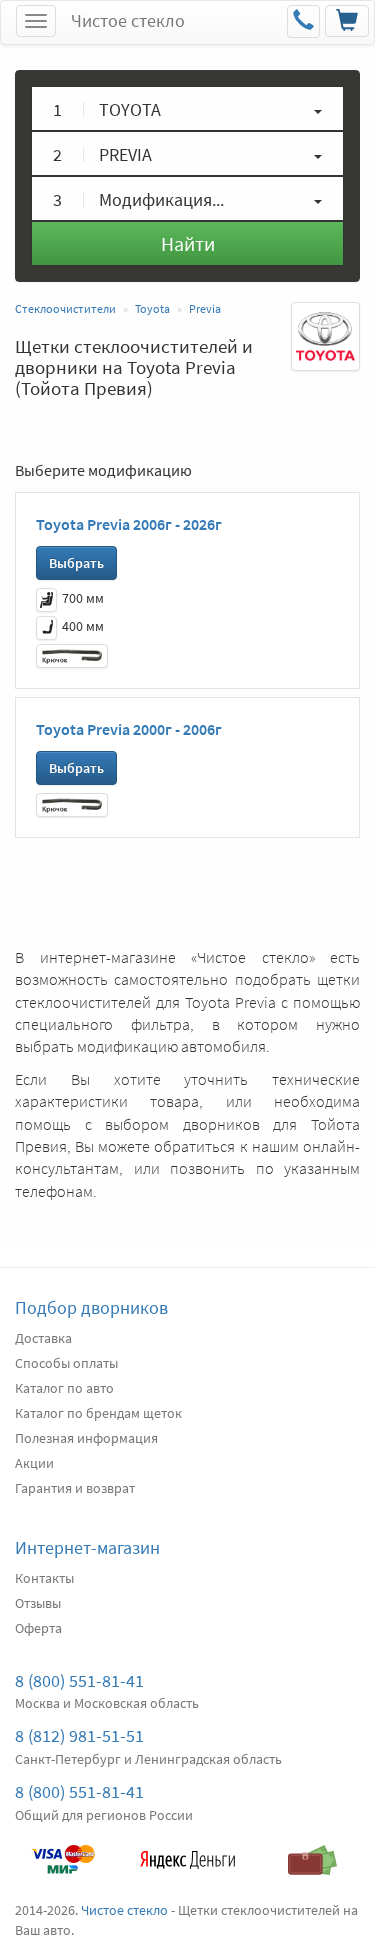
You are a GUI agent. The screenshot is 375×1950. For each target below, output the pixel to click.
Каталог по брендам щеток (98, 1413)
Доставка (43, 1338)
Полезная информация (86, 1438)
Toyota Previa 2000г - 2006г (129, 729)
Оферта (38, 1628)
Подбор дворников (91, 1307)
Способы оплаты (66, 1363)
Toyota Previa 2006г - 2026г (129, 524)
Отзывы (38, 1603)
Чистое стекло (128, 20)
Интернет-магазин (87, 1547)
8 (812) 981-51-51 (79, 1735)
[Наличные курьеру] (312, 1850)
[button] (187, 108)
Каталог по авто (64, 1388)
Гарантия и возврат (75, 1488)
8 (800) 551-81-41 (79, 1680)
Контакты (44, 1578)
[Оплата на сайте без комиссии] (62, 1850)
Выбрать (76, 563)
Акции (34, 1463)
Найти (188, 243)
